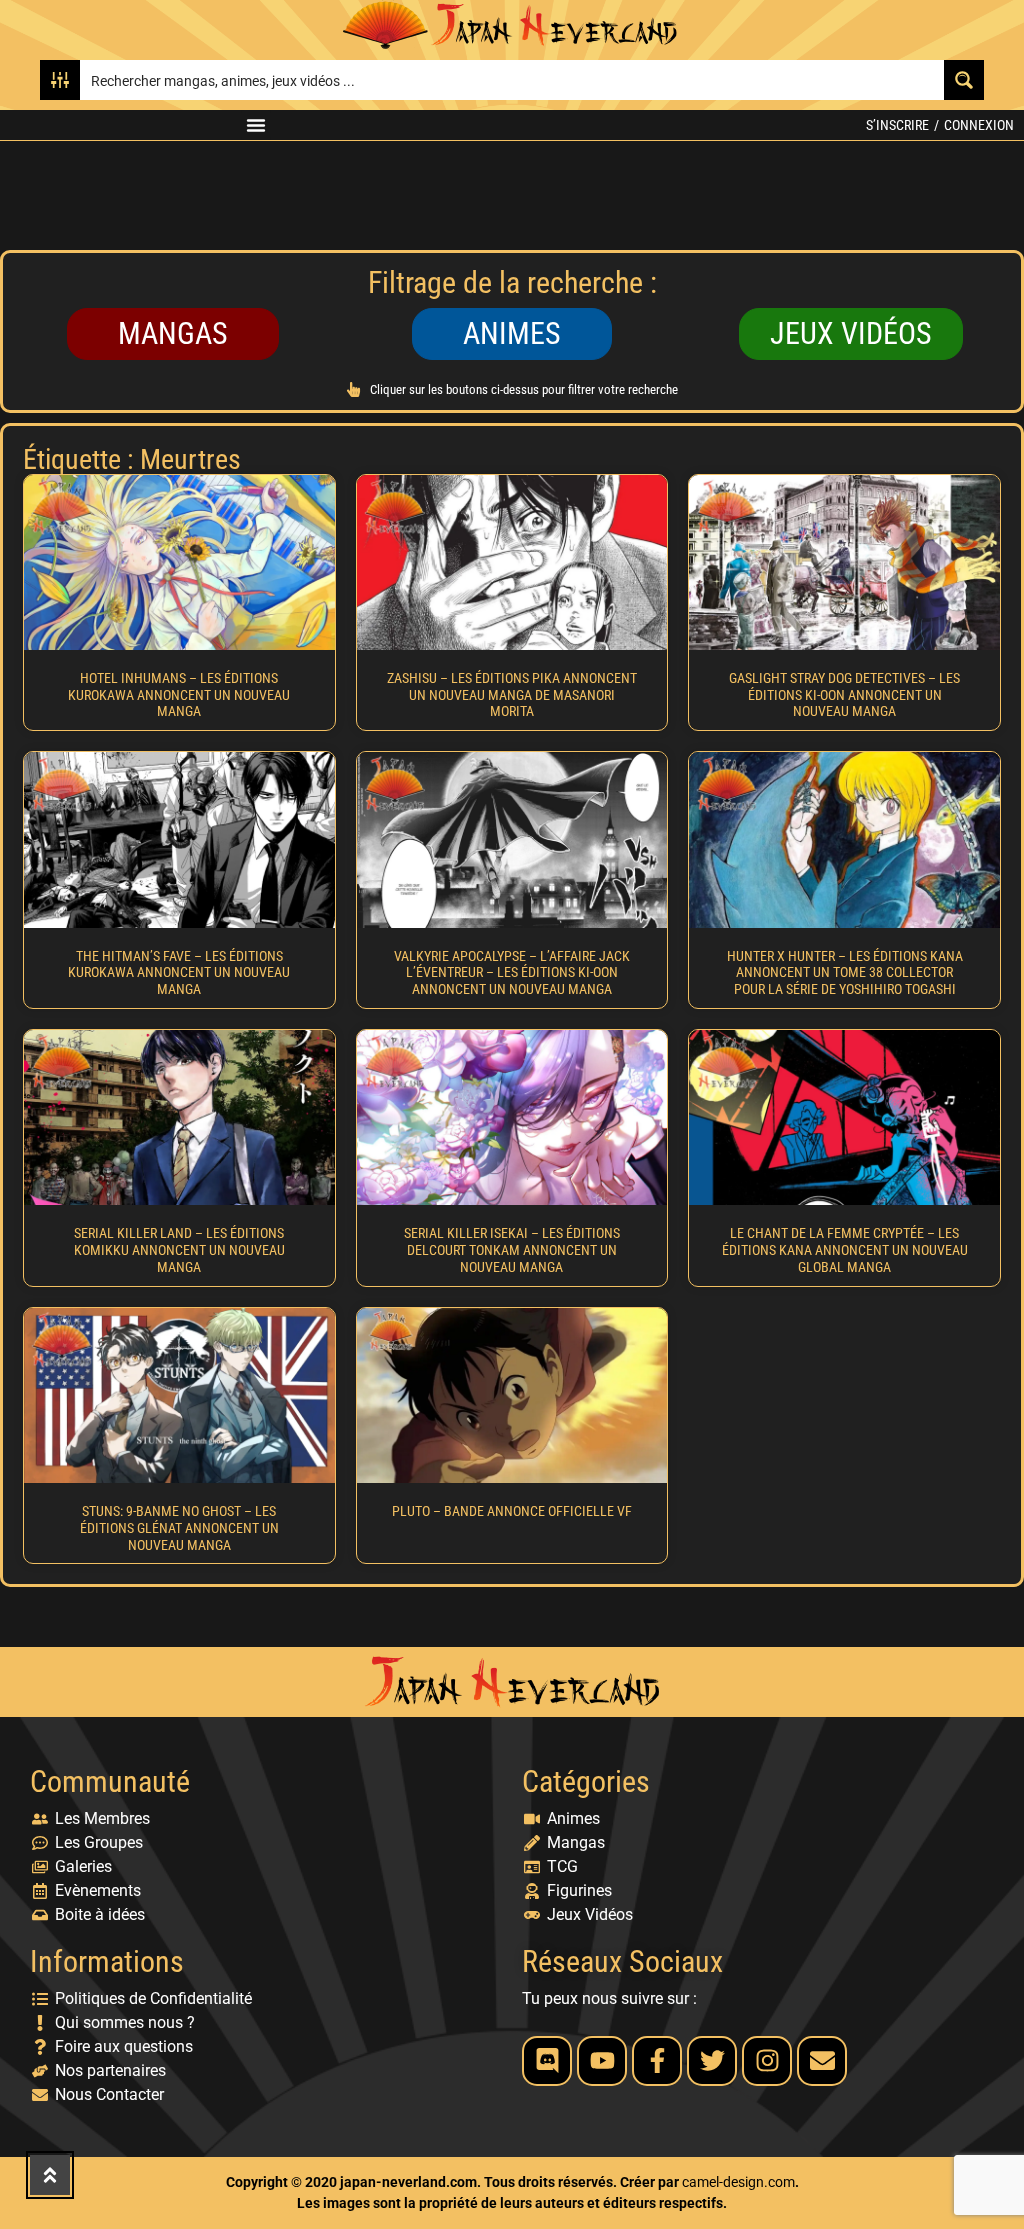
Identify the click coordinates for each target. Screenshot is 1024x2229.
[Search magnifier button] (964, 80)
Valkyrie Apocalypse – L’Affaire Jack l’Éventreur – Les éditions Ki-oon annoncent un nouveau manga (512, 973)
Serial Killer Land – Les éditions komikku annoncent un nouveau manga (179, 1250)
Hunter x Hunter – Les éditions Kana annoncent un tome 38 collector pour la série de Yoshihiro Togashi (845, 973)
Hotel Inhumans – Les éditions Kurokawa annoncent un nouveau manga (179, 695)
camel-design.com (738, 2182)
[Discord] (547, 2061)
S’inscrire (897, 125)
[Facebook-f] (657, 2061)
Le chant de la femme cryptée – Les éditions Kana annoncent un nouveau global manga (845, 1250)
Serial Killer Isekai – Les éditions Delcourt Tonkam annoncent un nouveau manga (512, 1250)
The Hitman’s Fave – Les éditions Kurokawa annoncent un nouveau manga (179, 973)
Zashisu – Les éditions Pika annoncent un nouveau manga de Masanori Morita (512, 695)
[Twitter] (712, 2061)
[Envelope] (822, 2061)
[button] (256, 125)
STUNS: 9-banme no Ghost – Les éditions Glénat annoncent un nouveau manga (179, 1528)
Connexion (979, 125)
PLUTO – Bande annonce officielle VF (512, 1511)
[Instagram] (767, 2061)
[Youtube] (602, 2061)
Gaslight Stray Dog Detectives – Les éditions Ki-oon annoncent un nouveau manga (844, 695)
